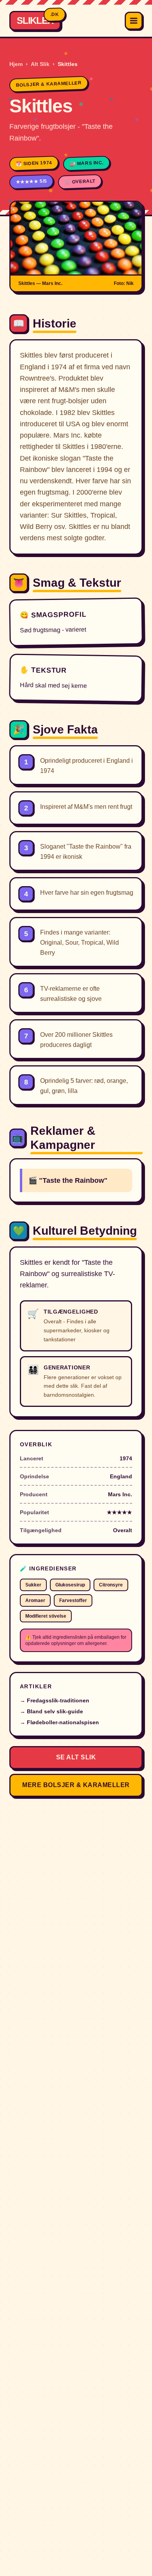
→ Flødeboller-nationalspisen (59, 1722)
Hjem (16, 64)
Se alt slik (76, 1757)
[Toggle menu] (134, 21)
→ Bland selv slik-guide (51, 1711)
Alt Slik (40, 64)
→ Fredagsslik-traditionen (55, 1700)
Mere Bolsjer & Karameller (76, 1785)
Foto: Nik (124, 283)
